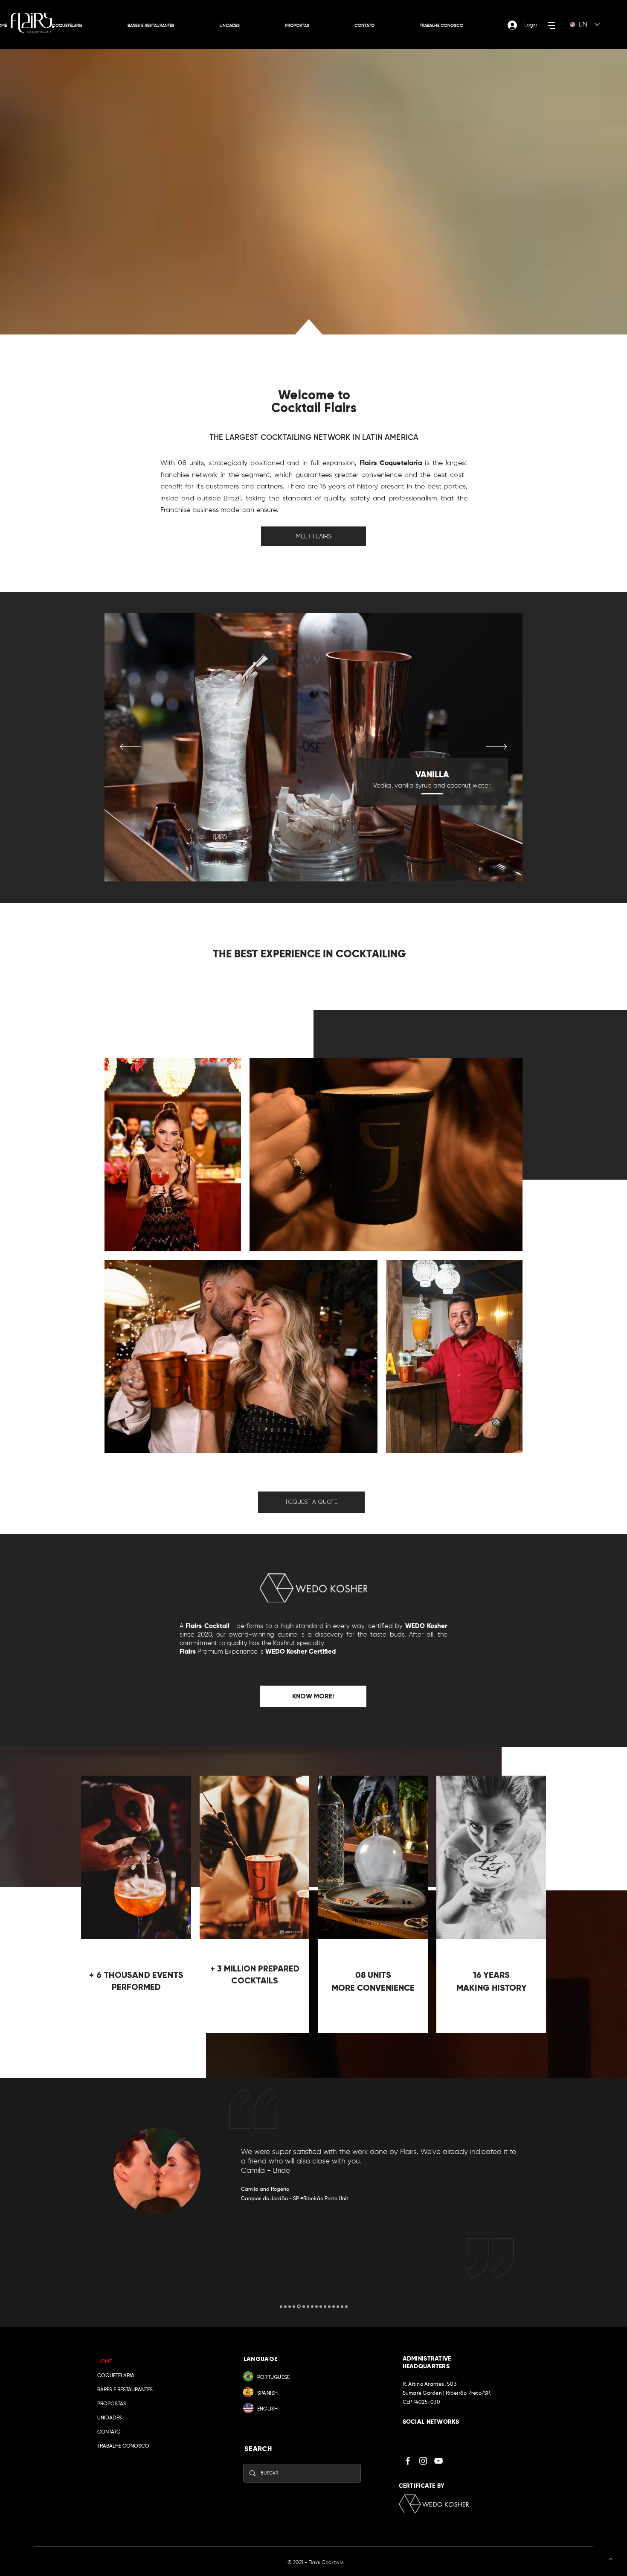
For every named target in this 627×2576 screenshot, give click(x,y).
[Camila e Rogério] (298, 2306)
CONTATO (109, 2432)
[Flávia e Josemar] (342, 2306)
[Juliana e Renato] (325, 2306)
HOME (104, 2362)
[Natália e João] (302, 2306)
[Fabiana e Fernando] (338, 2306)
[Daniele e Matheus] (285, 2306)
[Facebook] (408, 2461)
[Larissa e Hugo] (346, 2306)
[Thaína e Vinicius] (307, 2307)
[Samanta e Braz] (294, 2306)
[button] (551, 25)
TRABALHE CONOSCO (123, 2446)
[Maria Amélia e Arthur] (334, 2306)
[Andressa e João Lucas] (281, 2306)
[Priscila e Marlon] (290, 2306)
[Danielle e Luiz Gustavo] (312, 2306)
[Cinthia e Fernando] (321, 2306)
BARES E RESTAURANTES (125, 2390)
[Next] (496, 747)
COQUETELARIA (116, 2376)
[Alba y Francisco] (316, 2306)
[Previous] (131, 747)
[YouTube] (438, 2461)
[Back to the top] (610, 2559)
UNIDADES (110, 2418)
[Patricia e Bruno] (329, 2306)
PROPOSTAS (112, 2404)
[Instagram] (423, 2461)
